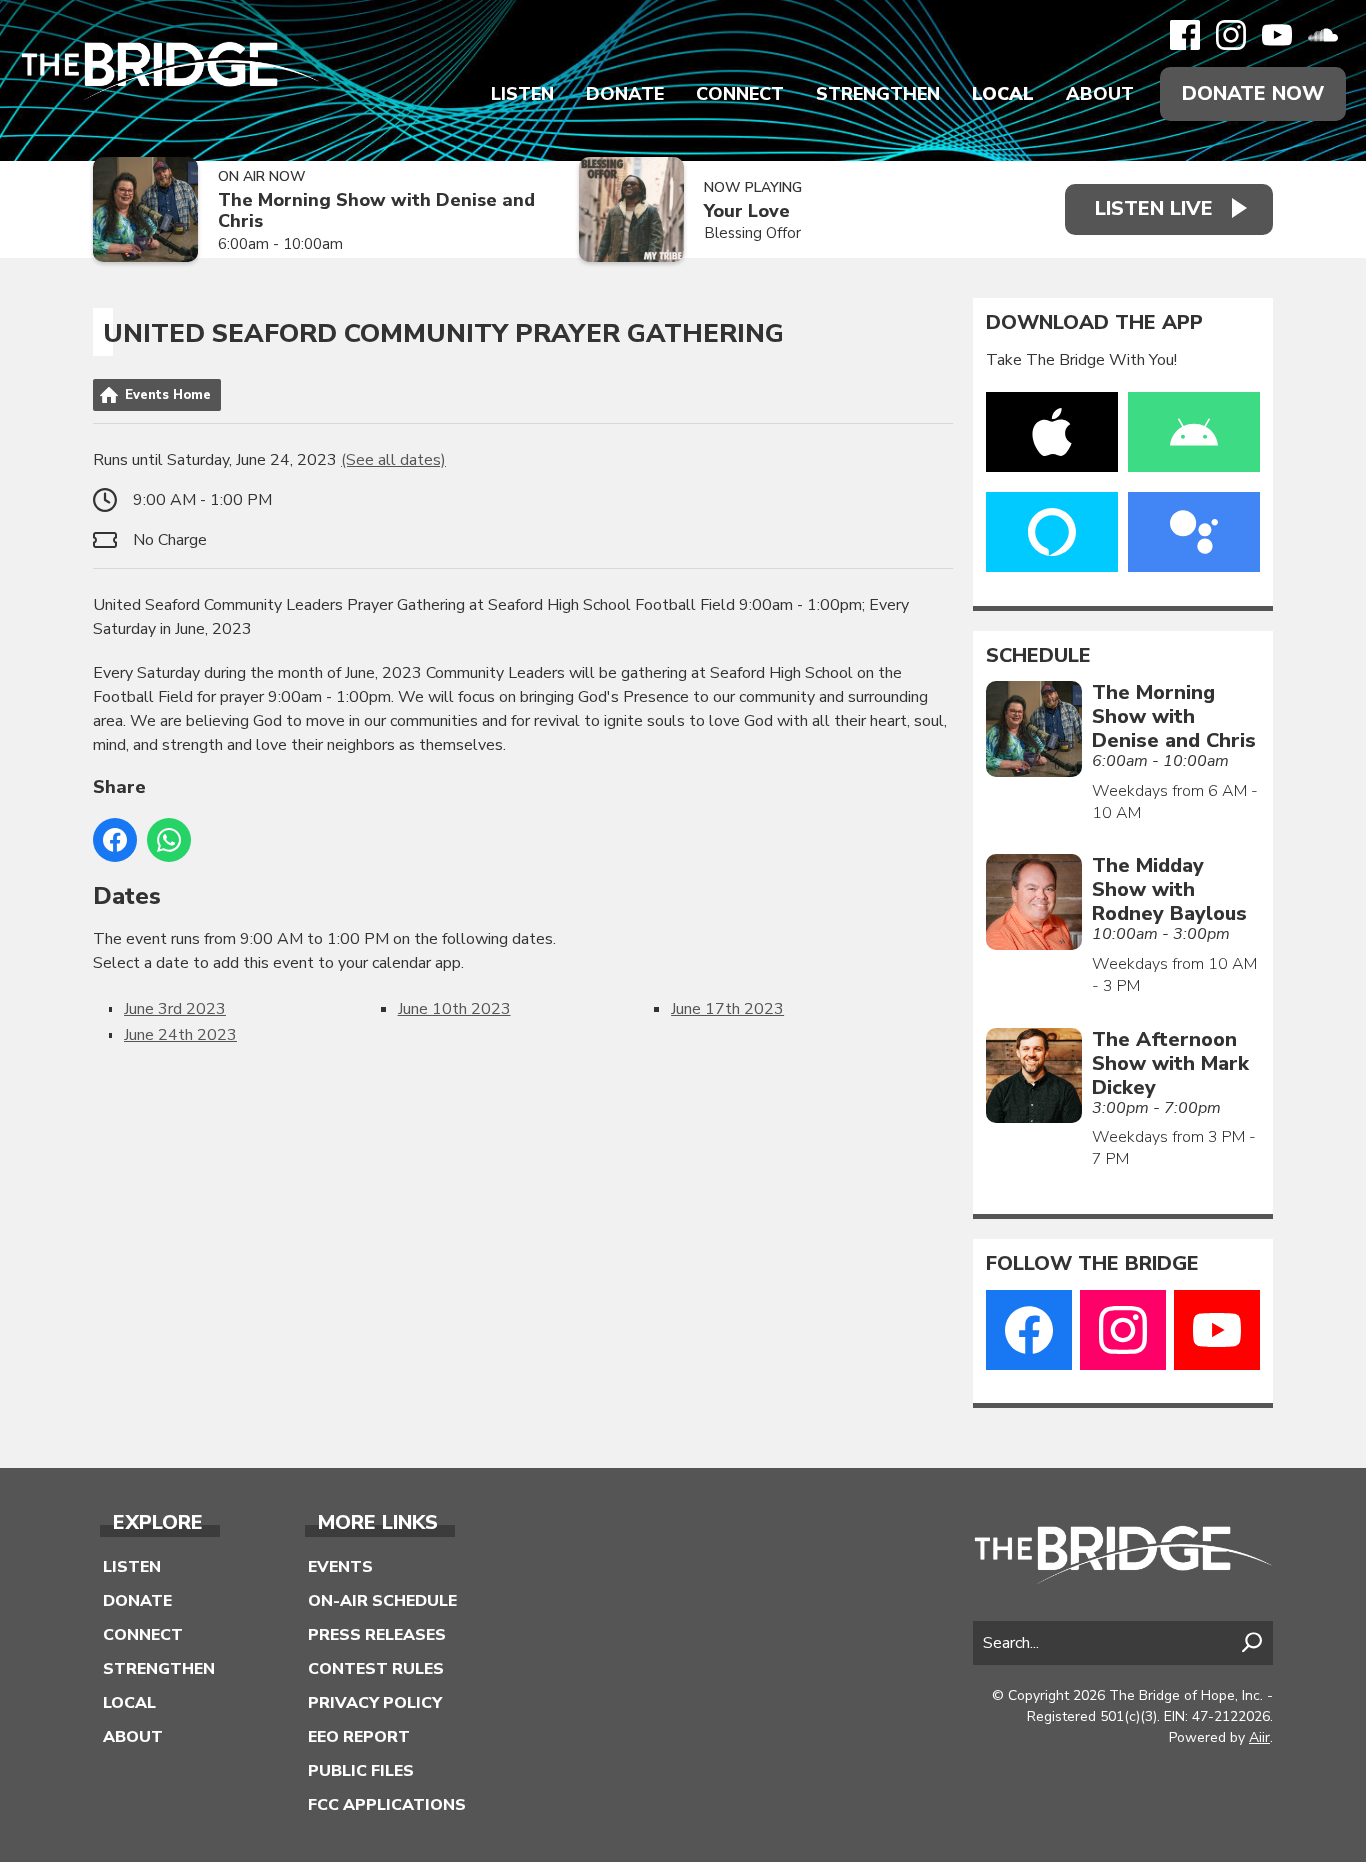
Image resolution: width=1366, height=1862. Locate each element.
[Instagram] (1231, 35)
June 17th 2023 (727, 1009)
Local (1003, 94)
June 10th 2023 (454, 1009)
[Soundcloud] (1323, 35)
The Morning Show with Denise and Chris (376, 210)
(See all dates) (393, 460)
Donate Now (1253, 93)
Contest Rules (376, 1669)
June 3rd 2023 (175, 1009)
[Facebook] (1185, 35)
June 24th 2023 (180, 1035)
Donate (625, 94)
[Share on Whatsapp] (169, 840)
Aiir (1259, 1737)
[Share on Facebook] (115, 840)
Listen (522, 94)
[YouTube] (1277, 35)
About (1100, 94)
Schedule (1038, 656)
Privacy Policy (375, 1703)
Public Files (361, 1771)
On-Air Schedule (382, 1601)
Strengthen (878, 94)
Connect (740, 94)
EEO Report (359, 1737)
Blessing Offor (752, 233)
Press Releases (377, 1635)
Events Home (168, 395)
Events (340, 1567)
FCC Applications (387, 1805)
